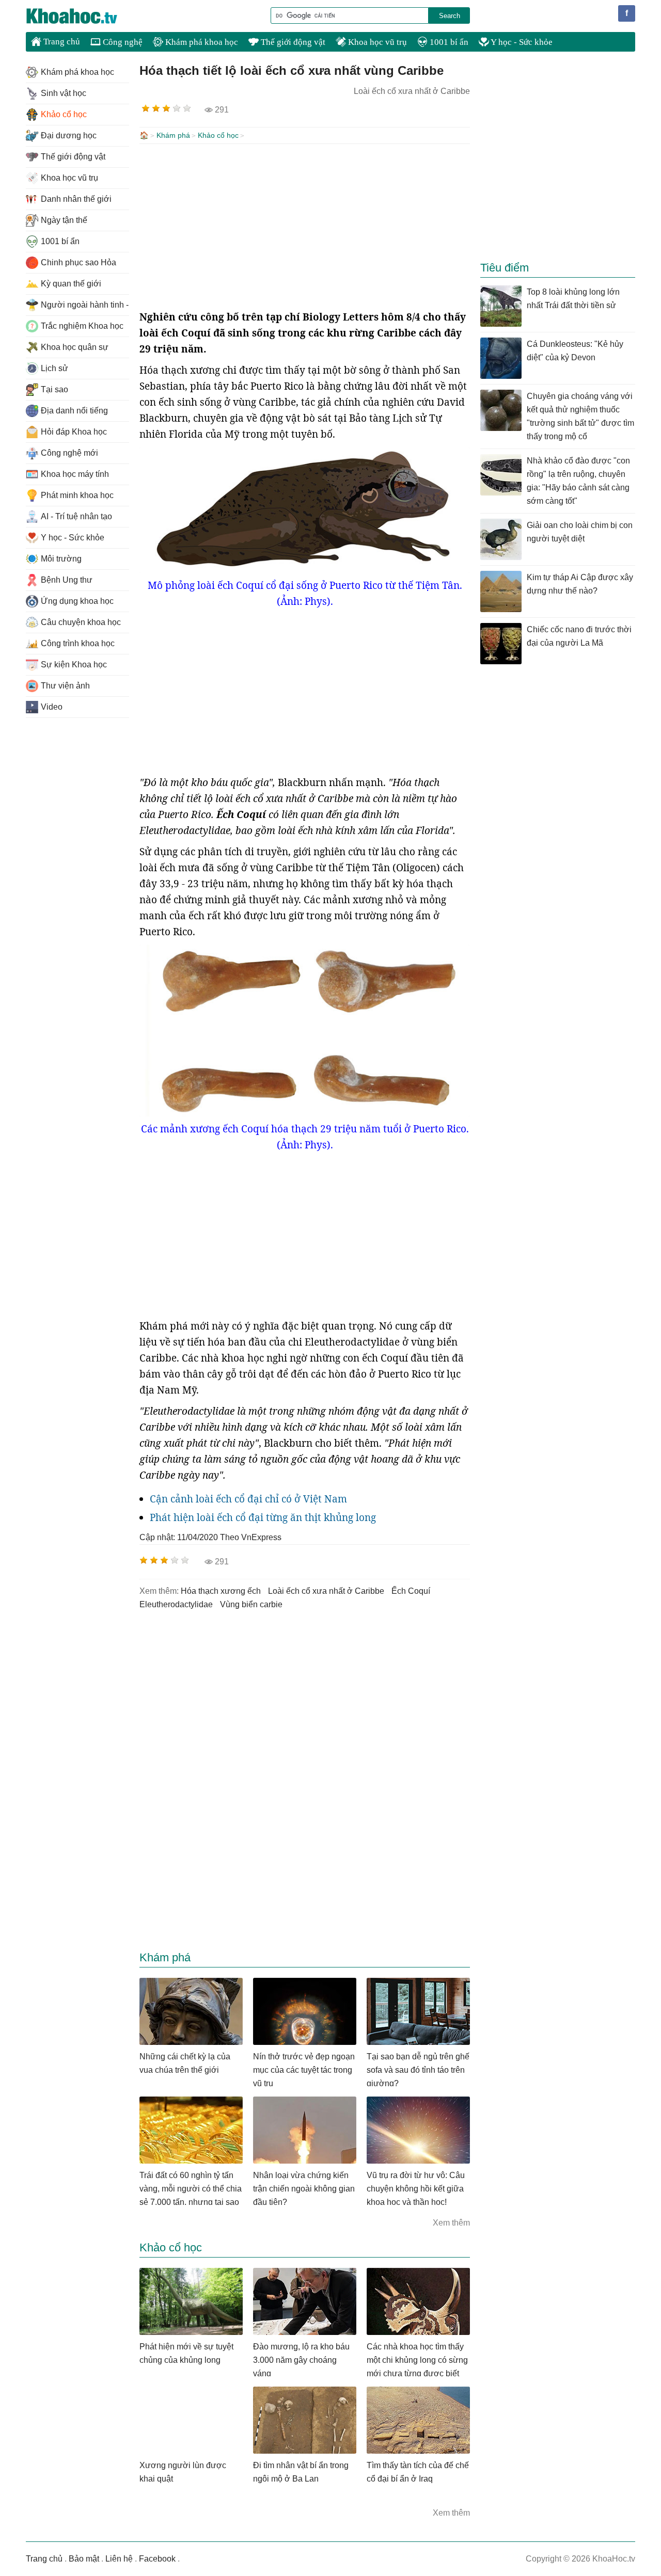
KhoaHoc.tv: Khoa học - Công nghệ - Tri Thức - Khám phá (83, 16)
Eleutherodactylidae (176, 1604)
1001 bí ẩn (448, 42)
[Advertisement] (305, 227)
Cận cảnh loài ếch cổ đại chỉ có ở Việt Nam (248, 1499)
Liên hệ (119, 2559)
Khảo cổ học (218, 135)
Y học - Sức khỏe (521, 42)
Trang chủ (61, 42)
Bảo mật (84, 2559)
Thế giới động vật (292, 42)
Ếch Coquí (411, 1591)
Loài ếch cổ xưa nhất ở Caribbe (326, 1591)
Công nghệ (122, 42)
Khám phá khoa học (201, 42)
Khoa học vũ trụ (376, 42)
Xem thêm (451, 2223)
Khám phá (173, 135)
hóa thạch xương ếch (221, 1591)
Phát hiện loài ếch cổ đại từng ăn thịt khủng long (263, 1517)
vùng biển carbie (251, 1604)
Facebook (157, 2559)
